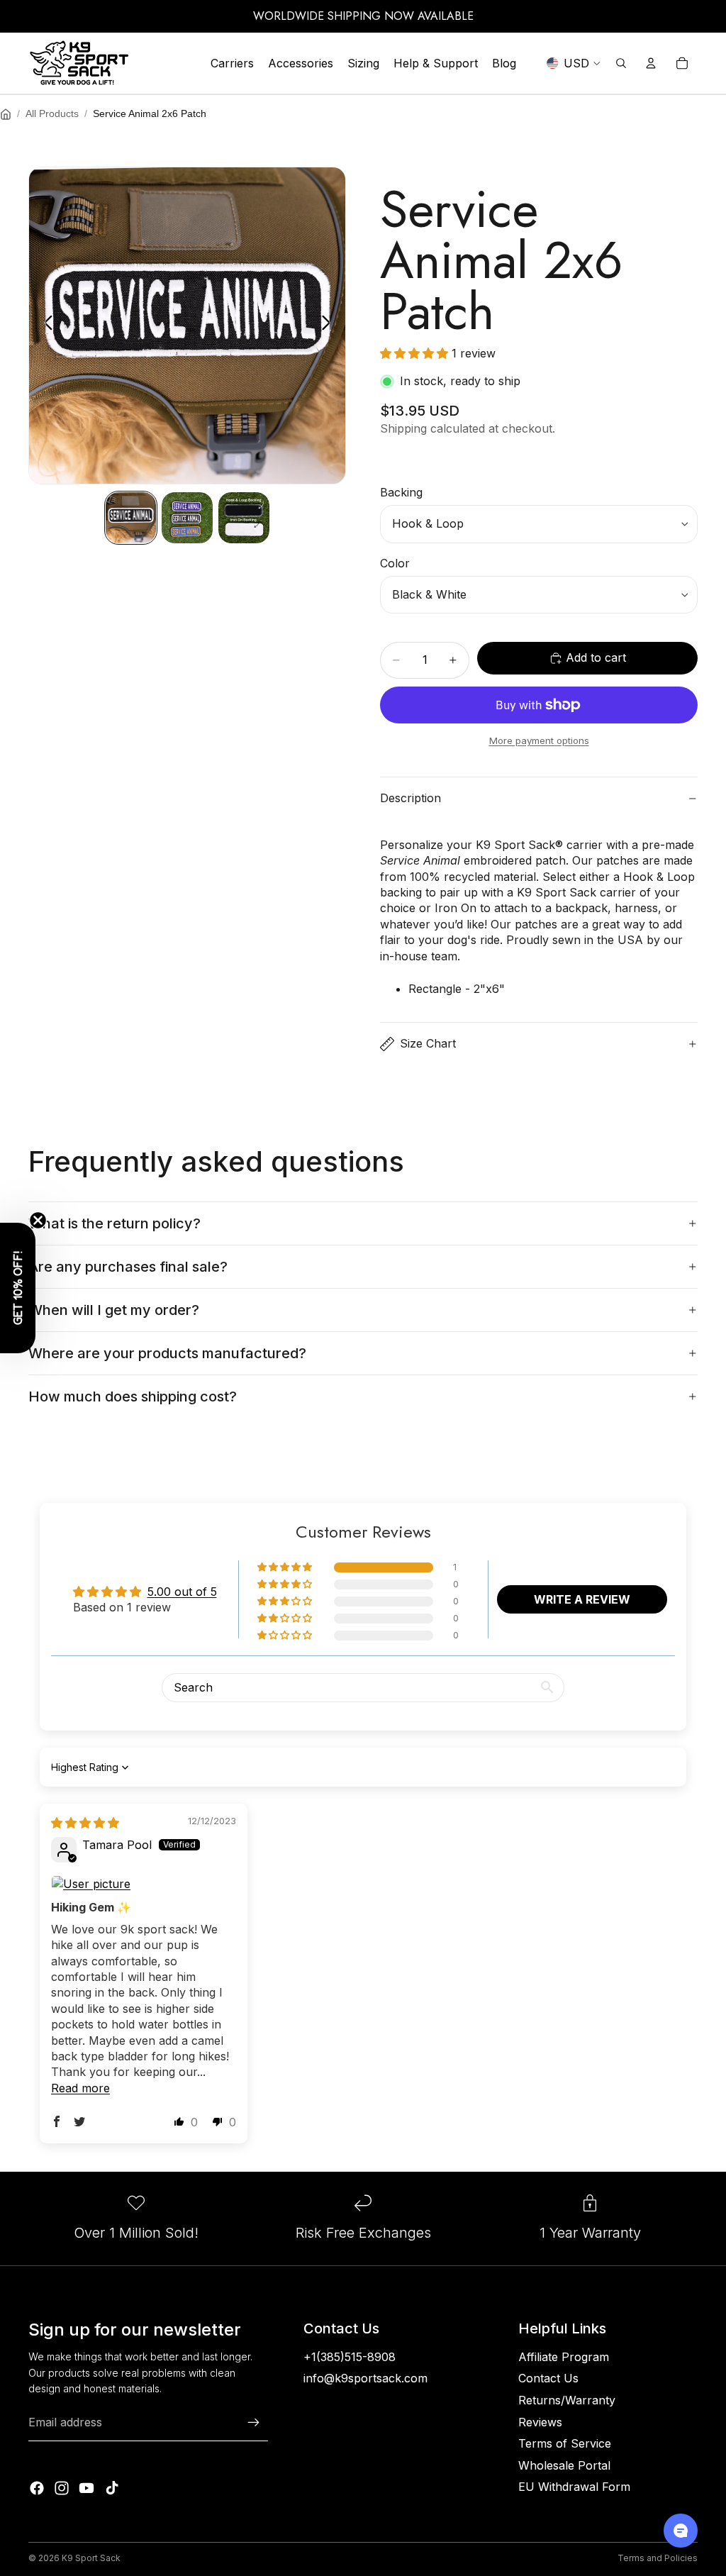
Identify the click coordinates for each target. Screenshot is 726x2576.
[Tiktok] (112, 2488)
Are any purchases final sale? (128, 1267)
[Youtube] (86, 2488)
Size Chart (428, 1043)
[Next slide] (330, 326)
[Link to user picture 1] (144, 1884)
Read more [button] (80, 2088)
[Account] (651, 63)
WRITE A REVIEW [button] (582, 1599)
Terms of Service (565, 2443)
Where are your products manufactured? (167, 1353)
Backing (401, 492)
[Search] (621, 63)
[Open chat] (681, 2531)
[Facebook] (37, 2488)
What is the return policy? (115, 1223)
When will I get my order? (114, 1310)
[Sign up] (254, 2423)
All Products (52, 113)
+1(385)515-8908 (350, 2357)
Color (395, 563)
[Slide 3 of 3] (244, 518)
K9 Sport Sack (91, 2558)
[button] (416, 353)
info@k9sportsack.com (365, 2378)
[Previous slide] (44, 326)
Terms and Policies (658, 2558)
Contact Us (548, 2378)
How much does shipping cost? (133, 1397)
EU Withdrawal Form (574, 2487)
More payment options (539, 740)
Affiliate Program (564, 2357)
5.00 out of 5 (182, 1592)
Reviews (540, 2422)
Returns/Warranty (567, 2400)
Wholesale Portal (564, 2465)
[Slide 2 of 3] (187, 518)
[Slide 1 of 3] (131, 518)
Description (411, 798)
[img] (85, 1823)
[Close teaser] (38, 1220)
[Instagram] (62, 2488)
